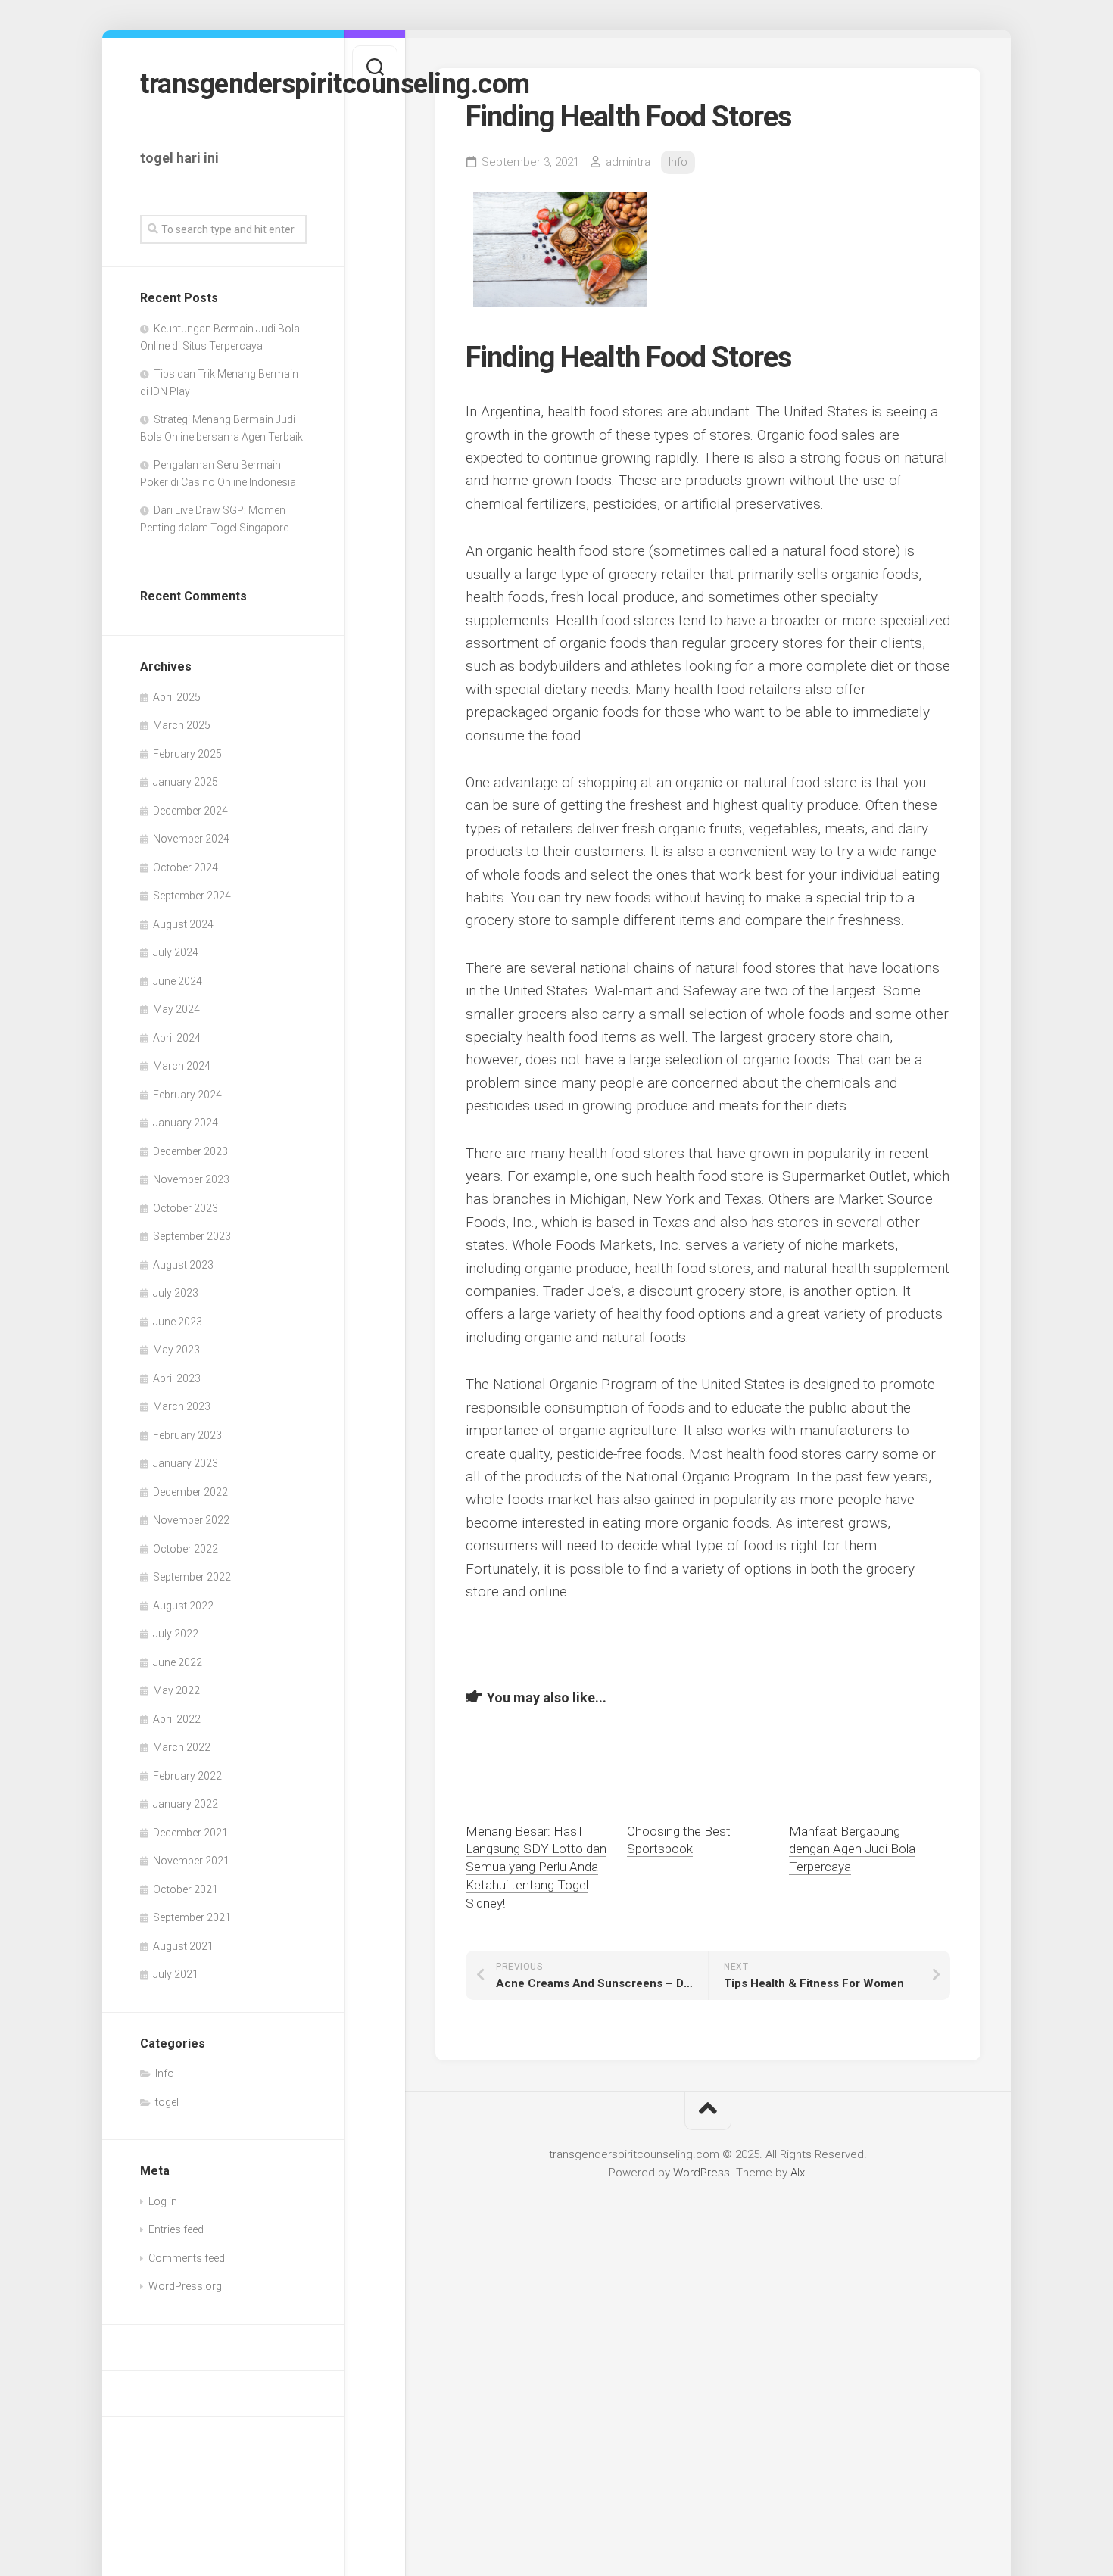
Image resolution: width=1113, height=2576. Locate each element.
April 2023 (177, 1378)
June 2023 (178, 1322)
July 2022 (176, 1634)
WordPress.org (185, 2286)
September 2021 (192, 1917)
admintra (628, 162)
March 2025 (182, 725)
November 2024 (191, 839)
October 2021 (185, 1889)
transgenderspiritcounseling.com (223, 84)
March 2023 (182, 1406)
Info (165, 2073)
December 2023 (190, 1151)
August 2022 (183, 1606)
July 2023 (176, 1293)
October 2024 (185, 867)
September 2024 (192, 896)
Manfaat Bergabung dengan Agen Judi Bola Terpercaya (852, 1849)
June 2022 (178, 1662)
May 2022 (176, 1690)
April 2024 (177, 1038)
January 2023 (185, 1463)
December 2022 (190, 1492)
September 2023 (192, 1236)
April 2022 (177, 1719)
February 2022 (187, 1776)
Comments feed (187, 2258)
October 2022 (185, 1549)
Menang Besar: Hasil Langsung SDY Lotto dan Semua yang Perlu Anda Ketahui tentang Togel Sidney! (536, 1867)
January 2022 (185, 1804)
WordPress (701, 2173)
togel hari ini (179, 158)
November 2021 (191, 1861)
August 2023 (183, 1265)
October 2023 (185, 1208)
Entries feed (176, 2229)
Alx (798, 2173)
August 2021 (183, 1946)
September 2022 (192, 1577)
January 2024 (185, 1123)
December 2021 (190, 1833)
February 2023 (187, 1435)
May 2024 (176, 1009)
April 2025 (177, 697)
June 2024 (178, 981)
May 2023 (176, 1350)
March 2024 (182, 1066)
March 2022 (182, 1747)
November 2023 (191, 1179)
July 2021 (176, 1974)
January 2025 (185, 782)
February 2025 (187, 754)
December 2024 (190, 811)
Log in (163, 2201)
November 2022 (191, 1520)
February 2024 (187, 1095)
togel (167, 2102)
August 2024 (183, 924)
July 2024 (176, 952)
